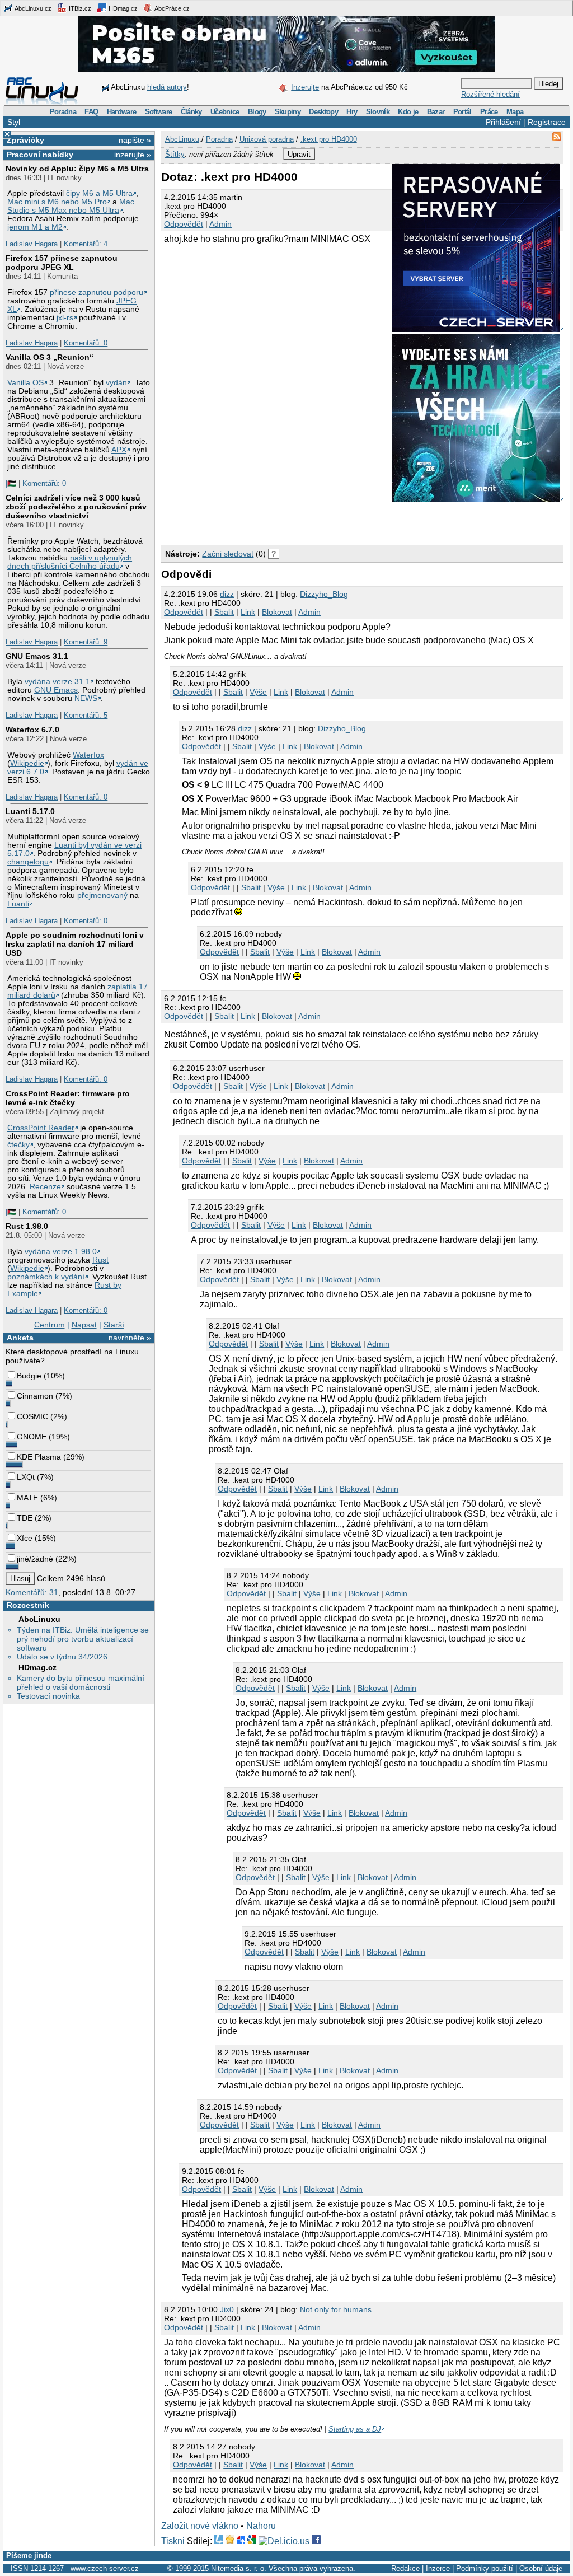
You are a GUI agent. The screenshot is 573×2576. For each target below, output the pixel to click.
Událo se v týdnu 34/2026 (62, 1657)
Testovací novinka (48, 1696)
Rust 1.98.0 (27, 1226)
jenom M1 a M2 (35, 227)
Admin (220, 224)
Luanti (18, 904)
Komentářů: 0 (86, 343)
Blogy (257, 112)
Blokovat (277, 612)
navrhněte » (130, 1338)
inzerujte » (133, 155)
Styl (14, 122)
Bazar (436, 112)
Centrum (50, 1325)
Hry (352, 112)
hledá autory (167, 87)
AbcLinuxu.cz (32, 8)
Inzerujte (305, 87)
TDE (25, 1518)
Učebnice (225, 112)
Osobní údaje (541, 2568)
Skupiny (288, 112)
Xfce (25, 1538)
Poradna (63, 112)
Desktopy (323, 112)
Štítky (175, 154)
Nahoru (261, 2526)
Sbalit (224, 612)
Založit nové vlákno (200, 2526)
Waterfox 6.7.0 (32, 730)
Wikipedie (27, 763)
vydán (116, 383)
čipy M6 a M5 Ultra (99, 193)
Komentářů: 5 (86, 715)
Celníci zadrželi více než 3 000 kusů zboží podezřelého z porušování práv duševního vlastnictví (76, 507)
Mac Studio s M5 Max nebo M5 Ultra (71, 206)
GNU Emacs (56, 690)
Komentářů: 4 (86, 244)
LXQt (26, 1477)
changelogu (28, 862)
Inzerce (438, 2568)
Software (159, 112)
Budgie (29, 1376)
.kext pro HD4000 (329, 139)
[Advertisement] (292, 521)
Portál (462, 112)
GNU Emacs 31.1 (37, 656)
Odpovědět (184, 224)
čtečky (18, 1145)
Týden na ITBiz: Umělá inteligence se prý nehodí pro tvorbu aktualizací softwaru (83, 1639)
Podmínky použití (485, 2568)
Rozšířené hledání (490, 94)
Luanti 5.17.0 (30, 811)
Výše (258, 692)
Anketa (20, 1338)
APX (119, 450)
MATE (27, 1498)
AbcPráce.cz (172, 8)
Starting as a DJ (355, 2429)
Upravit (299, 154)
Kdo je (408, 112)
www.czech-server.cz (105, 2568)
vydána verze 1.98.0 (61, 1252)
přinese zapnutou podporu (97, 293)
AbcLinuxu (39, 1619)
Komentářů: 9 (86, 642)
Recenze (45, 1187)
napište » (135, 140)
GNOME (32, 1437)
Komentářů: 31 (32, 1592)
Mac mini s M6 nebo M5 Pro (57, 202)
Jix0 (227, 2309)
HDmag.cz (122, 8)
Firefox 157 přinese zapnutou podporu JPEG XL (62, 263)
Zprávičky (25, 140)
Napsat (84, 1325)
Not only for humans (336, 2309)
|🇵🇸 (11, 483)
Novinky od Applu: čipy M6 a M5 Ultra (77, 169)
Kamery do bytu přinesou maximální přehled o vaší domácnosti (81, 1682)
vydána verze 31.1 (57, 682)
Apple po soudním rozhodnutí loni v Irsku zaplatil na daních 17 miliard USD (75, 944)
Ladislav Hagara (32, 244)
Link (248, 612)
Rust (100, 1260)
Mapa (515, 112)
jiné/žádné (35, 1559)
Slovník (378, 112)
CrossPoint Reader (41, 1128)
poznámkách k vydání (46, 1277)
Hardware (122, 112)
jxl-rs (65, 318)
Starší (114, 1325)
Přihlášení (503, 122)
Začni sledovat (228, 554)
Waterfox (88, 755)
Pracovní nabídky (40, 155)
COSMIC (32, 1416)
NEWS (86, 698)
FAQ (91, 112)
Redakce (405, 2568)
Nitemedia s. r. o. (239, 2568)
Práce (489, 112)
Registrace (547, 122)
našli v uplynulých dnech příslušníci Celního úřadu (70, 562)
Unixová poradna (267, 139)
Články (191, 112)
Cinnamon (35, 1396)
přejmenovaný (102, 896)
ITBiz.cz (79, 8)
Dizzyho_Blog (324, 594)
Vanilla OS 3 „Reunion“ (50, 357)
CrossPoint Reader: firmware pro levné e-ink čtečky (68, 1098)
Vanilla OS (25, 383)
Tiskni (173, 2541)
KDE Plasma (39, 1457)
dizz (227, 594)
